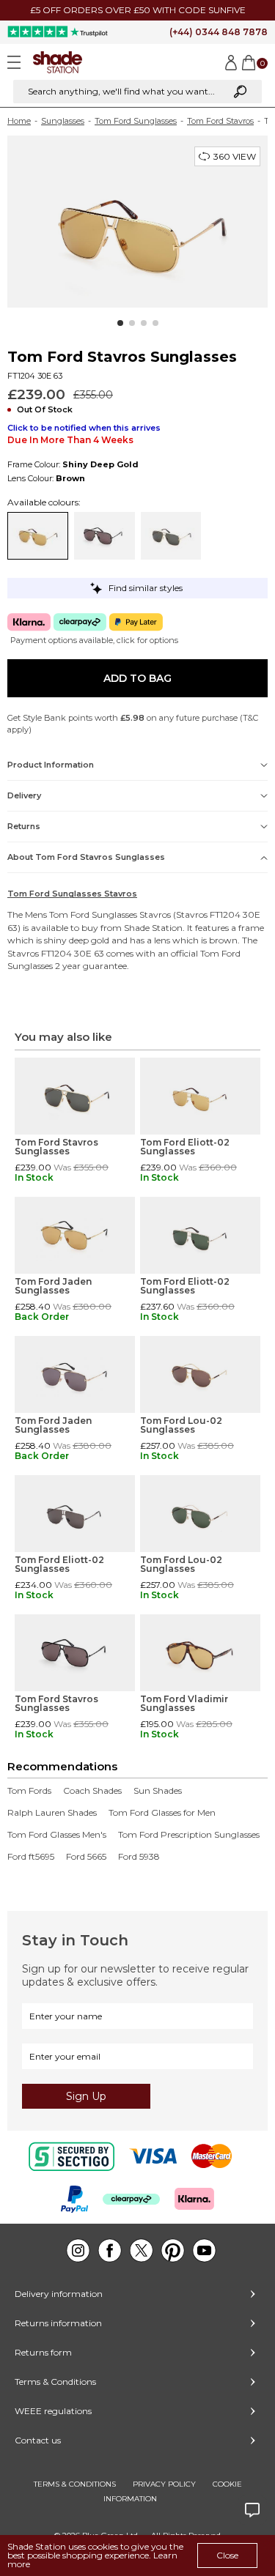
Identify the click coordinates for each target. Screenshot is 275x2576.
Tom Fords (29, 1791)
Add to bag (137, 678)
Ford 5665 (86, 1857)
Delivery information (59, 2294)
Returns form (43, 2352)
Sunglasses (63, 121)
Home (19, 121)
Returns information (58, 2323)
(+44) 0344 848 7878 (219, 32)
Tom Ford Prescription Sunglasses (189, 1835)
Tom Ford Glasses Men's (57, 1835)
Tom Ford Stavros (220, 121)
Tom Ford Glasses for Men (162, 1813)
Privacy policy (164, 2484)
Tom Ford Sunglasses (136, 121)
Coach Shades (92, 1791)
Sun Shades (158, 1791)
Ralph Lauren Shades (52, 1813)
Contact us (38, 2440)
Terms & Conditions (55, 2382)
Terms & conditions (75, 2484)
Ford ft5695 (31, 1857)
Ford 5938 (139, 1857)
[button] (120, 323)
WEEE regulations (53, 2411)
